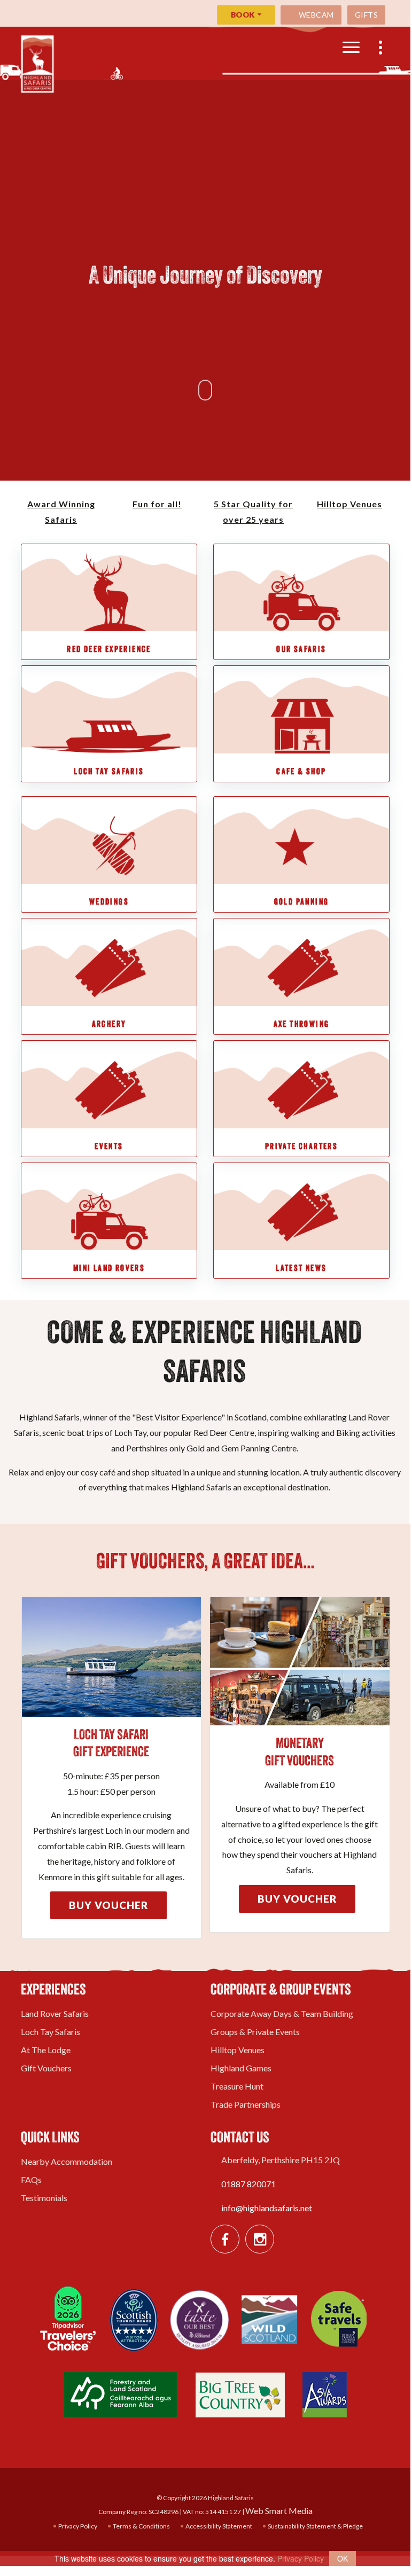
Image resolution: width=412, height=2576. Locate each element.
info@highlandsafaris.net (267, 2208)
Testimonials (44, 2198)
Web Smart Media (279, 2511)
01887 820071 (248, 2184)
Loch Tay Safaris (50, 2032)
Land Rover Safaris (55, 2013)
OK (343, 2558)
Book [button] (243, 15)
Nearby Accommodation (67, 2161)
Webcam (315, 15)
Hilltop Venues (238, 2050)
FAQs (31, 2180)
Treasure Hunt (237, 2086)
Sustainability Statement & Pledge (315, 2526)
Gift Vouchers (46, 2068)
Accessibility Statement (218, 2526)
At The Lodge (46, 2050)
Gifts (367, 15)
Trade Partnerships (246, 2104)
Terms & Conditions (141, 2526)
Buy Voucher (108, 1905)
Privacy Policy (77, 2526)
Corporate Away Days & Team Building (282, 2013)
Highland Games (241, 2068)
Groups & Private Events (255, 2032)
